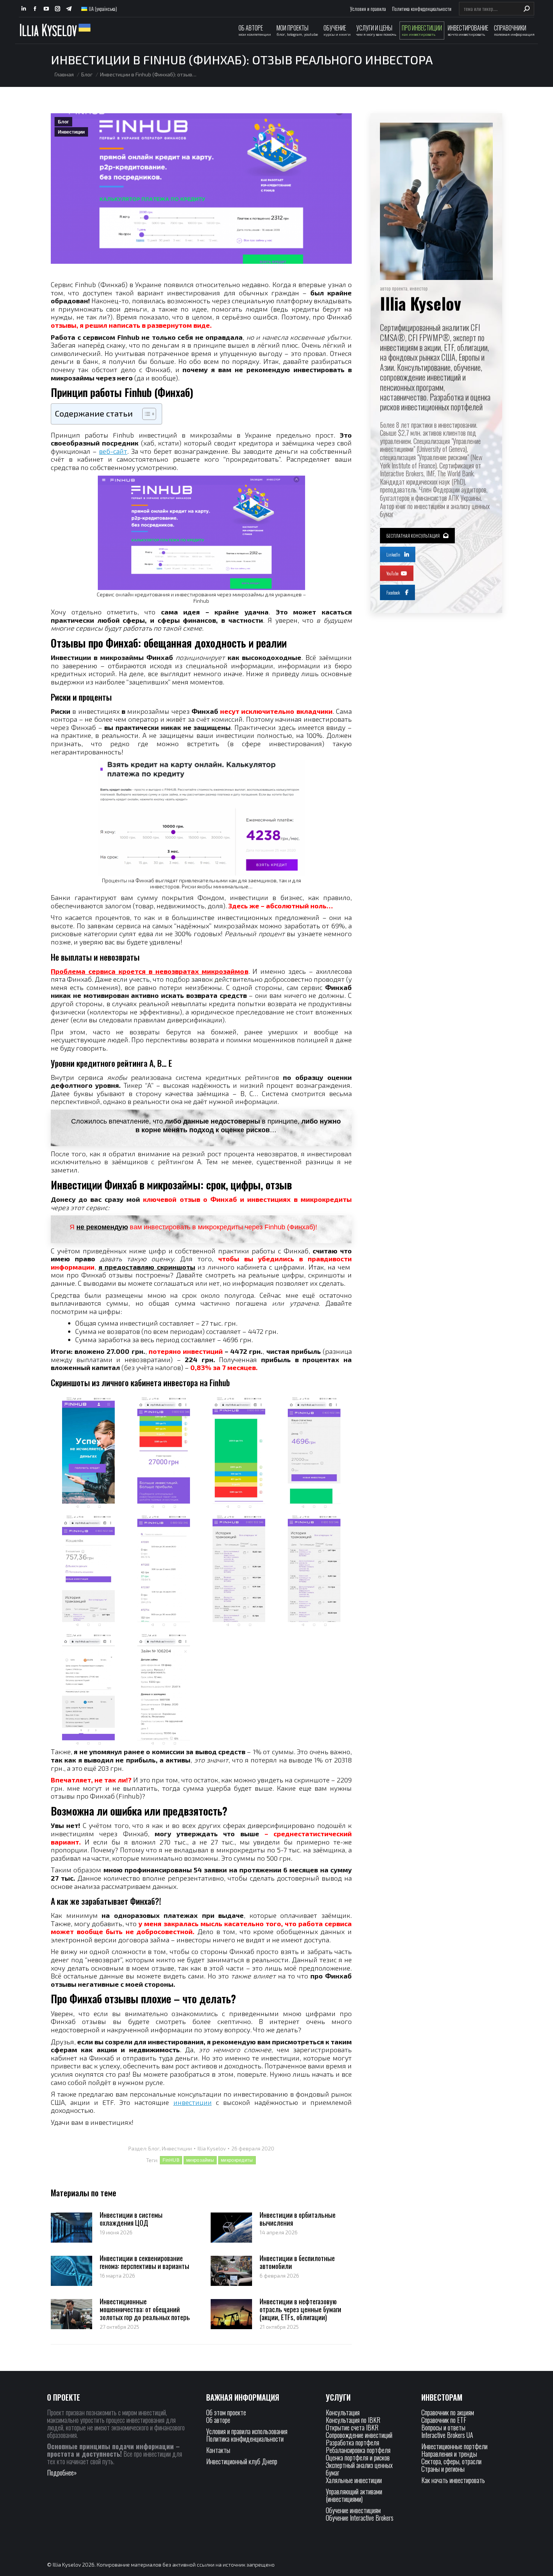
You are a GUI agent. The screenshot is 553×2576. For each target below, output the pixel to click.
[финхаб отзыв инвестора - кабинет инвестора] (239, 1453)
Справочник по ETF (444, 2420)
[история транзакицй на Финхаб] (314, 1571)
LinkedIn (393, 554)
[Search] (527, 9)
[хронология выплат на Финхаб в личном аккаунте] (239, 1571)
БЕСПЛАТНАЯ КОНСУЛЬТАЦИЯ (413, 536)
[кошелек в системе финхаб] (88, 1571)
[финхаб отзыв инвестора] (314, 1453)
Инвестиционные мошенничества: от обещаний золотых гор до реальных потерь (145, 2309)
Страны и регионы (443, 2469)
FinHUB (171, 2160)
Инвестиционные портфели (454, 2446)
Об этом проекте (227, 2412)
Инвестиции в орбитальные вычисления (298, 2219)
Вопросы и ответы (443, 2427)
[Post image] (71, 2228)
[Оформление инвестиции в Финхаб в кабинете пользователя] (164, 1690)
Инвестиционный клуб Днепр (242, 2461)
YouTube (392, 573)
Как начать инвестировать (453, 2480)
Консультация (343, 2412)
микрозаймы (200, 2160)
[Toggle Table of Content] (145, 414)
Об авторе (218, 2420)
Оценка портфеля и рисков (358, 2457)
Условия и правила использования (247, 2431)
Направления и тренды (449, 2454)
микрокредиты (237, 2160)
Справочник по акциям (448, 2412)
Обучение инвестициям (353, 2510)
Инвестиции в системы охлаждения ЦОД (131, 2219)
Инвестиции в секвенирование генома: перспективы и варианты (144, 2262)
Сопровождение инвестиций (359, 2435)
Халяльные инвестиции (354, 2480)
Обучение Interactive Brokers (360, 2518)
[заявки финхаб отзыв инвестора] (164, 1571)
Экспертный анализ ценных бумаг (359, 2469)
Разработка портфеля (352, 2442)
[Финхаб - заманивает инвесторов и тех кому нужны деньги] (88, 1453)
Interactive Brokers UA (447, 2435)
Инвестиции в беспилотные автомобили (297, 2262)
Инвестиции (71, 132)
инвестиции (193, 2102)
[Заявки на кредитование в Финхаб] (88, 1690)
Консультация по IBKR (353, 2420)
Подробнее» (62, 2473)
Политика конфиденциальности (245, 2439)
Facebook (393, 592)
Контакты (218, 2450)
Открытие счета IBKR (352, 2427)
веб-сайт (113, 451)
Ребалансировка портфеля (358, 2450)
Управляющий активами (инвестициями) (354, 2495)
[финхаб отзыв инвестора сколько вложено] (164, 1453)
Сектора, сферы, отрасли (451, 2461)
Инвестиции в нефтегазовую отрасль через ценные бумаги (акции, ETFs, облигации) (300, 2309)
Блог (63, 122)
